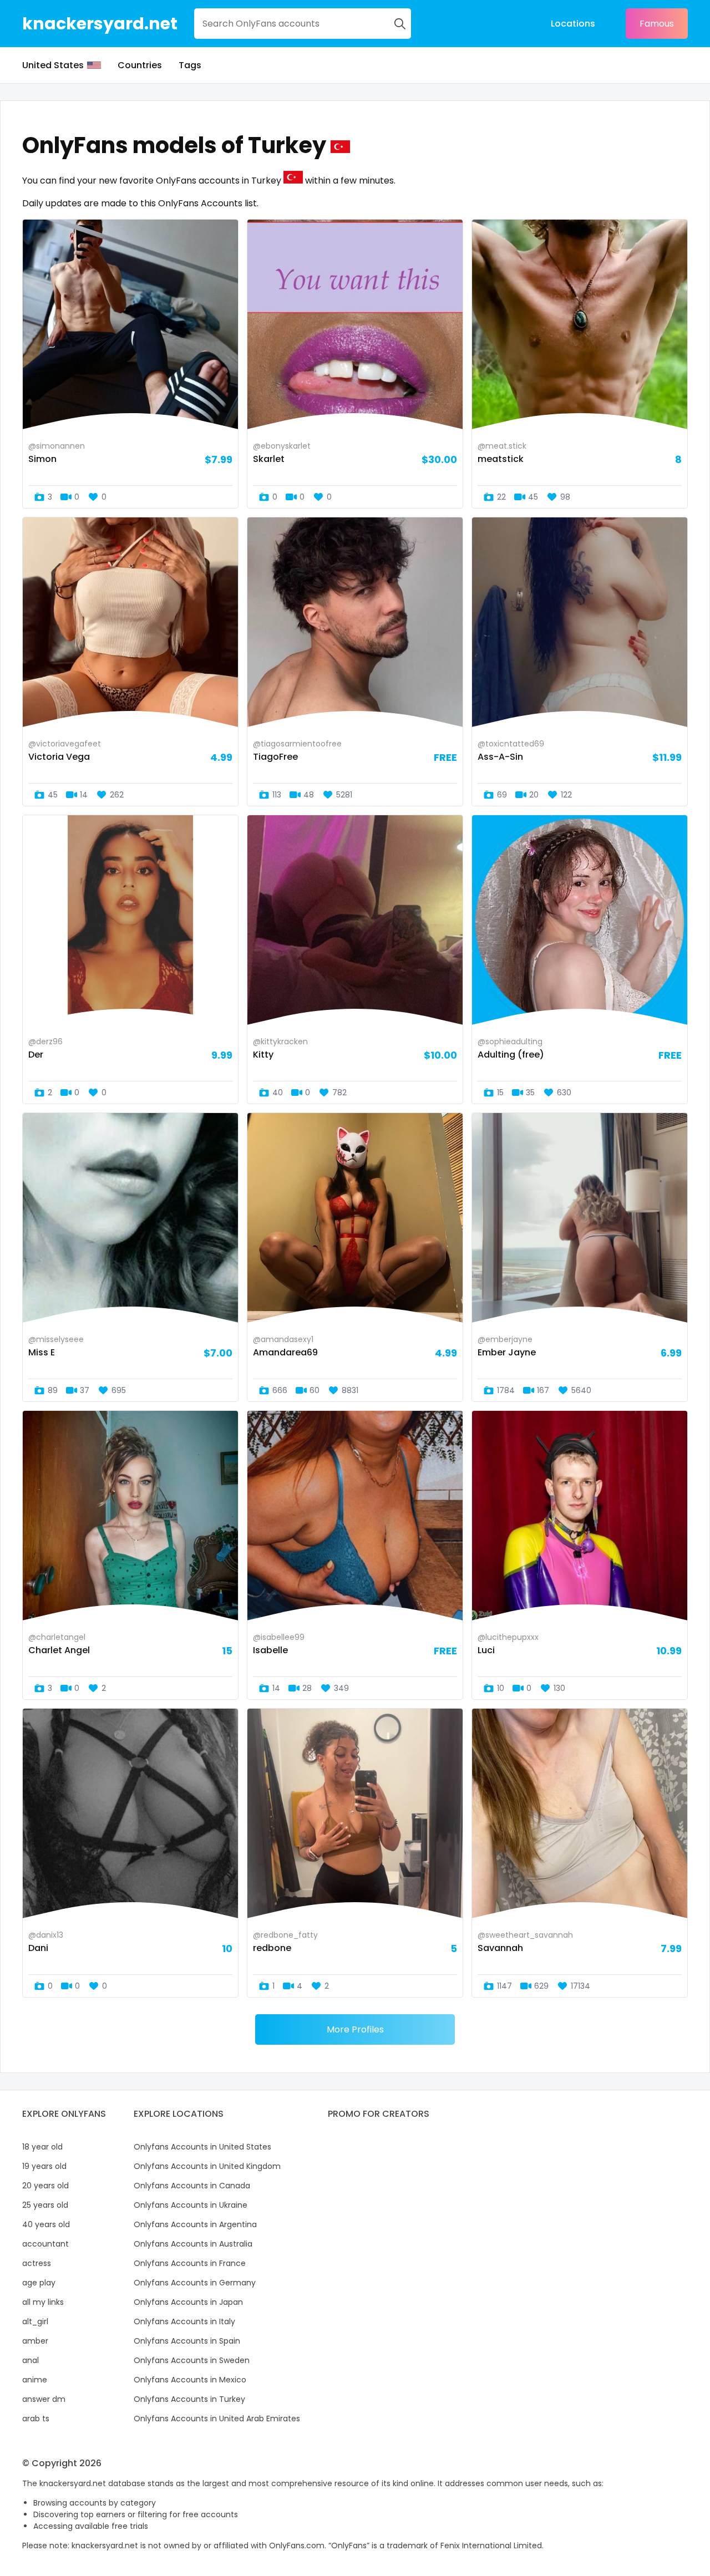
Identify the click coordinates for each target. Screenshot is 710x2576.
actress (37, 2263)
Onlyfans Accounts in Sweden (192, 2360)
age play (39, 2283)
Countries (140, 65)
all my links (43, 2302)
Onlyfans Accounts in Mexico (190, 2380)
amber (35, 2341)
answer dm (44, 2399)
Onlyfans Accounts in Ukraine (191, 2205)
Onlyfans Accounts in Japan (188, 2302)
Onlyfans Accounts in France (190, 2263)
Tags (190, 65)
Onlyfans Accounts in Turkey (189, 2399)
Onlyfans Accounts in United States (202, 2147)
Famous (657, 24)
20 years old (45, 2186)
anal (31, 2360)
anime (35, 2380)
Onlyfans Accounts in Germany (195, 2283)
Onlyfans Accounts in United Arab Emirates (217, 2419)
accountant (45, 2244)
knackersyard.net (100, 24)
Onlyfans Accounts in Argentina (195, 2224)
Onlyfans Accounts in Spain (187, 2341)
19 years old (44, 2166)
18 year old (42, 2147)
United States (53, 65)
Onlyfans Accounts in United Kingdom (207, 2166)
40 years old (46, 2224)
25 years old (45, 2205)
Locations (573, 24)
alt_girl (35, 2321)
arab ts (36, 2419)
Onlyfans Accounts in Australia (193, 2244)
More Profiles (355, 2029)
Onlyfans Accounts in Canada (192, 2186)
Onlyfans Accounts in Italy (184, 2321)
